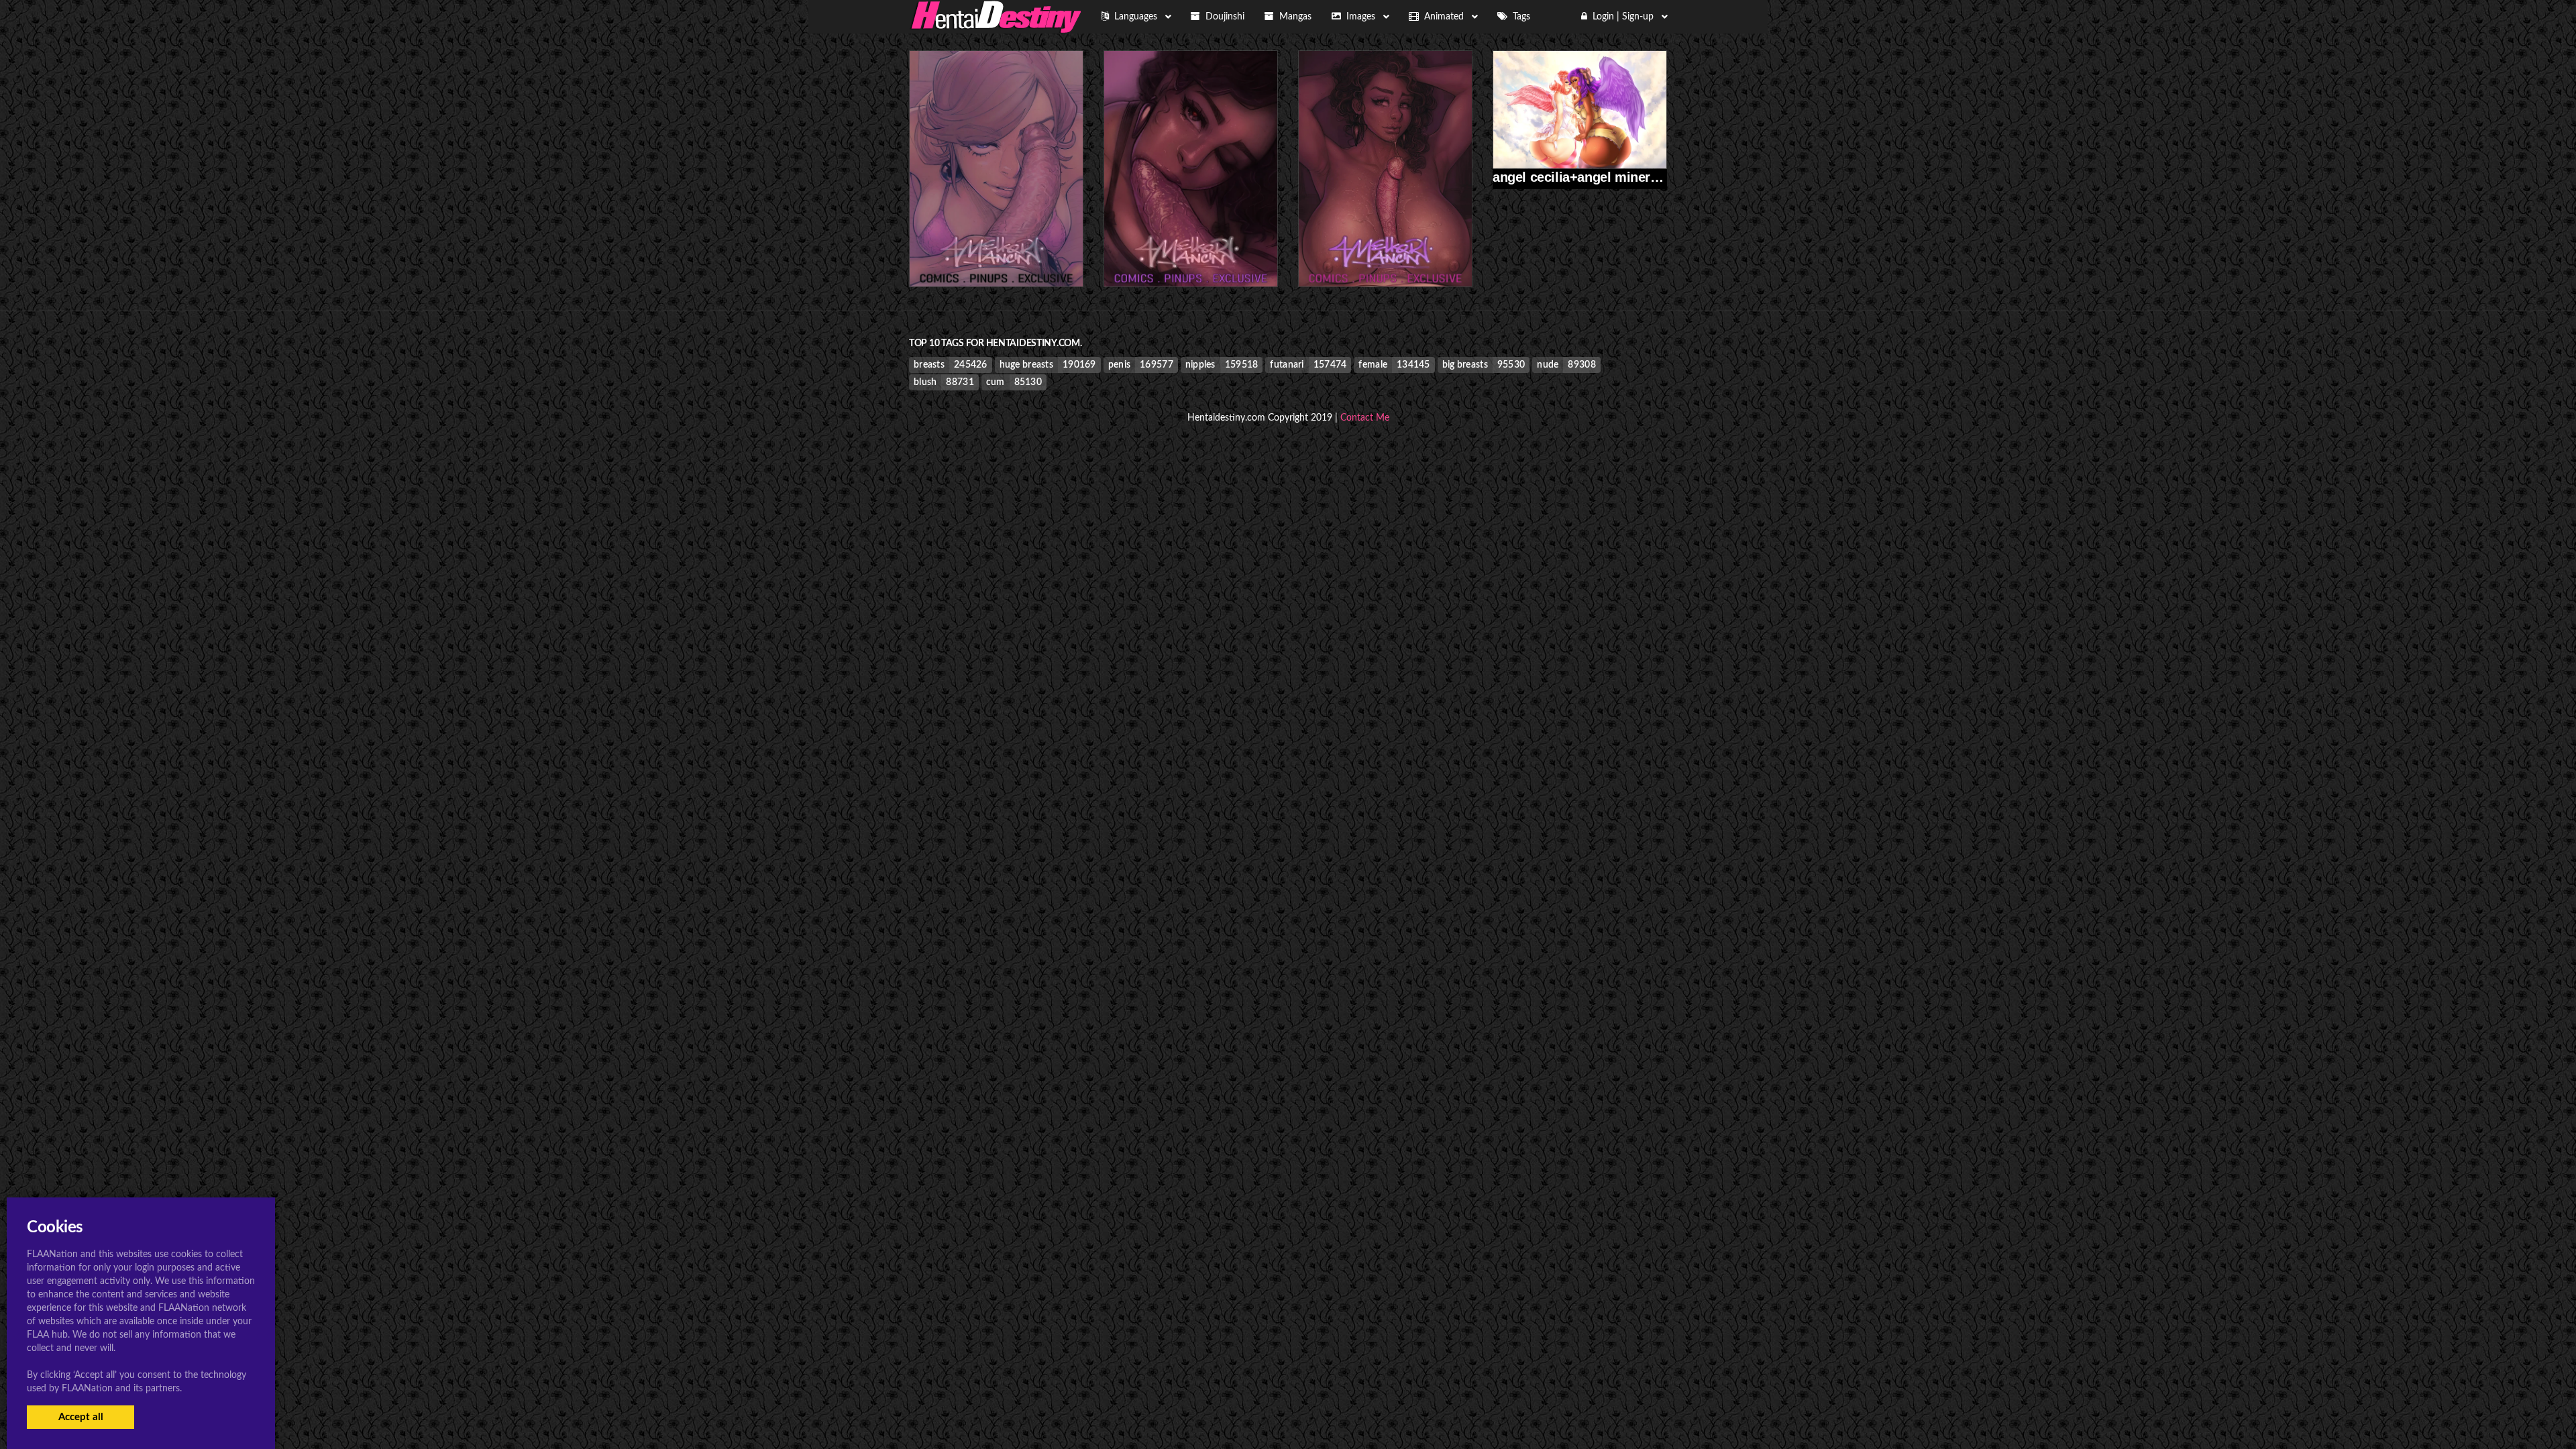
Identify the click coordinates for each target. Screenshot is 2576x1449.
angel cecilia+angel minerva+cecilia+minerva (1631, 177)
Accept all (81, 1417)
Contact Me (1365, 418)
